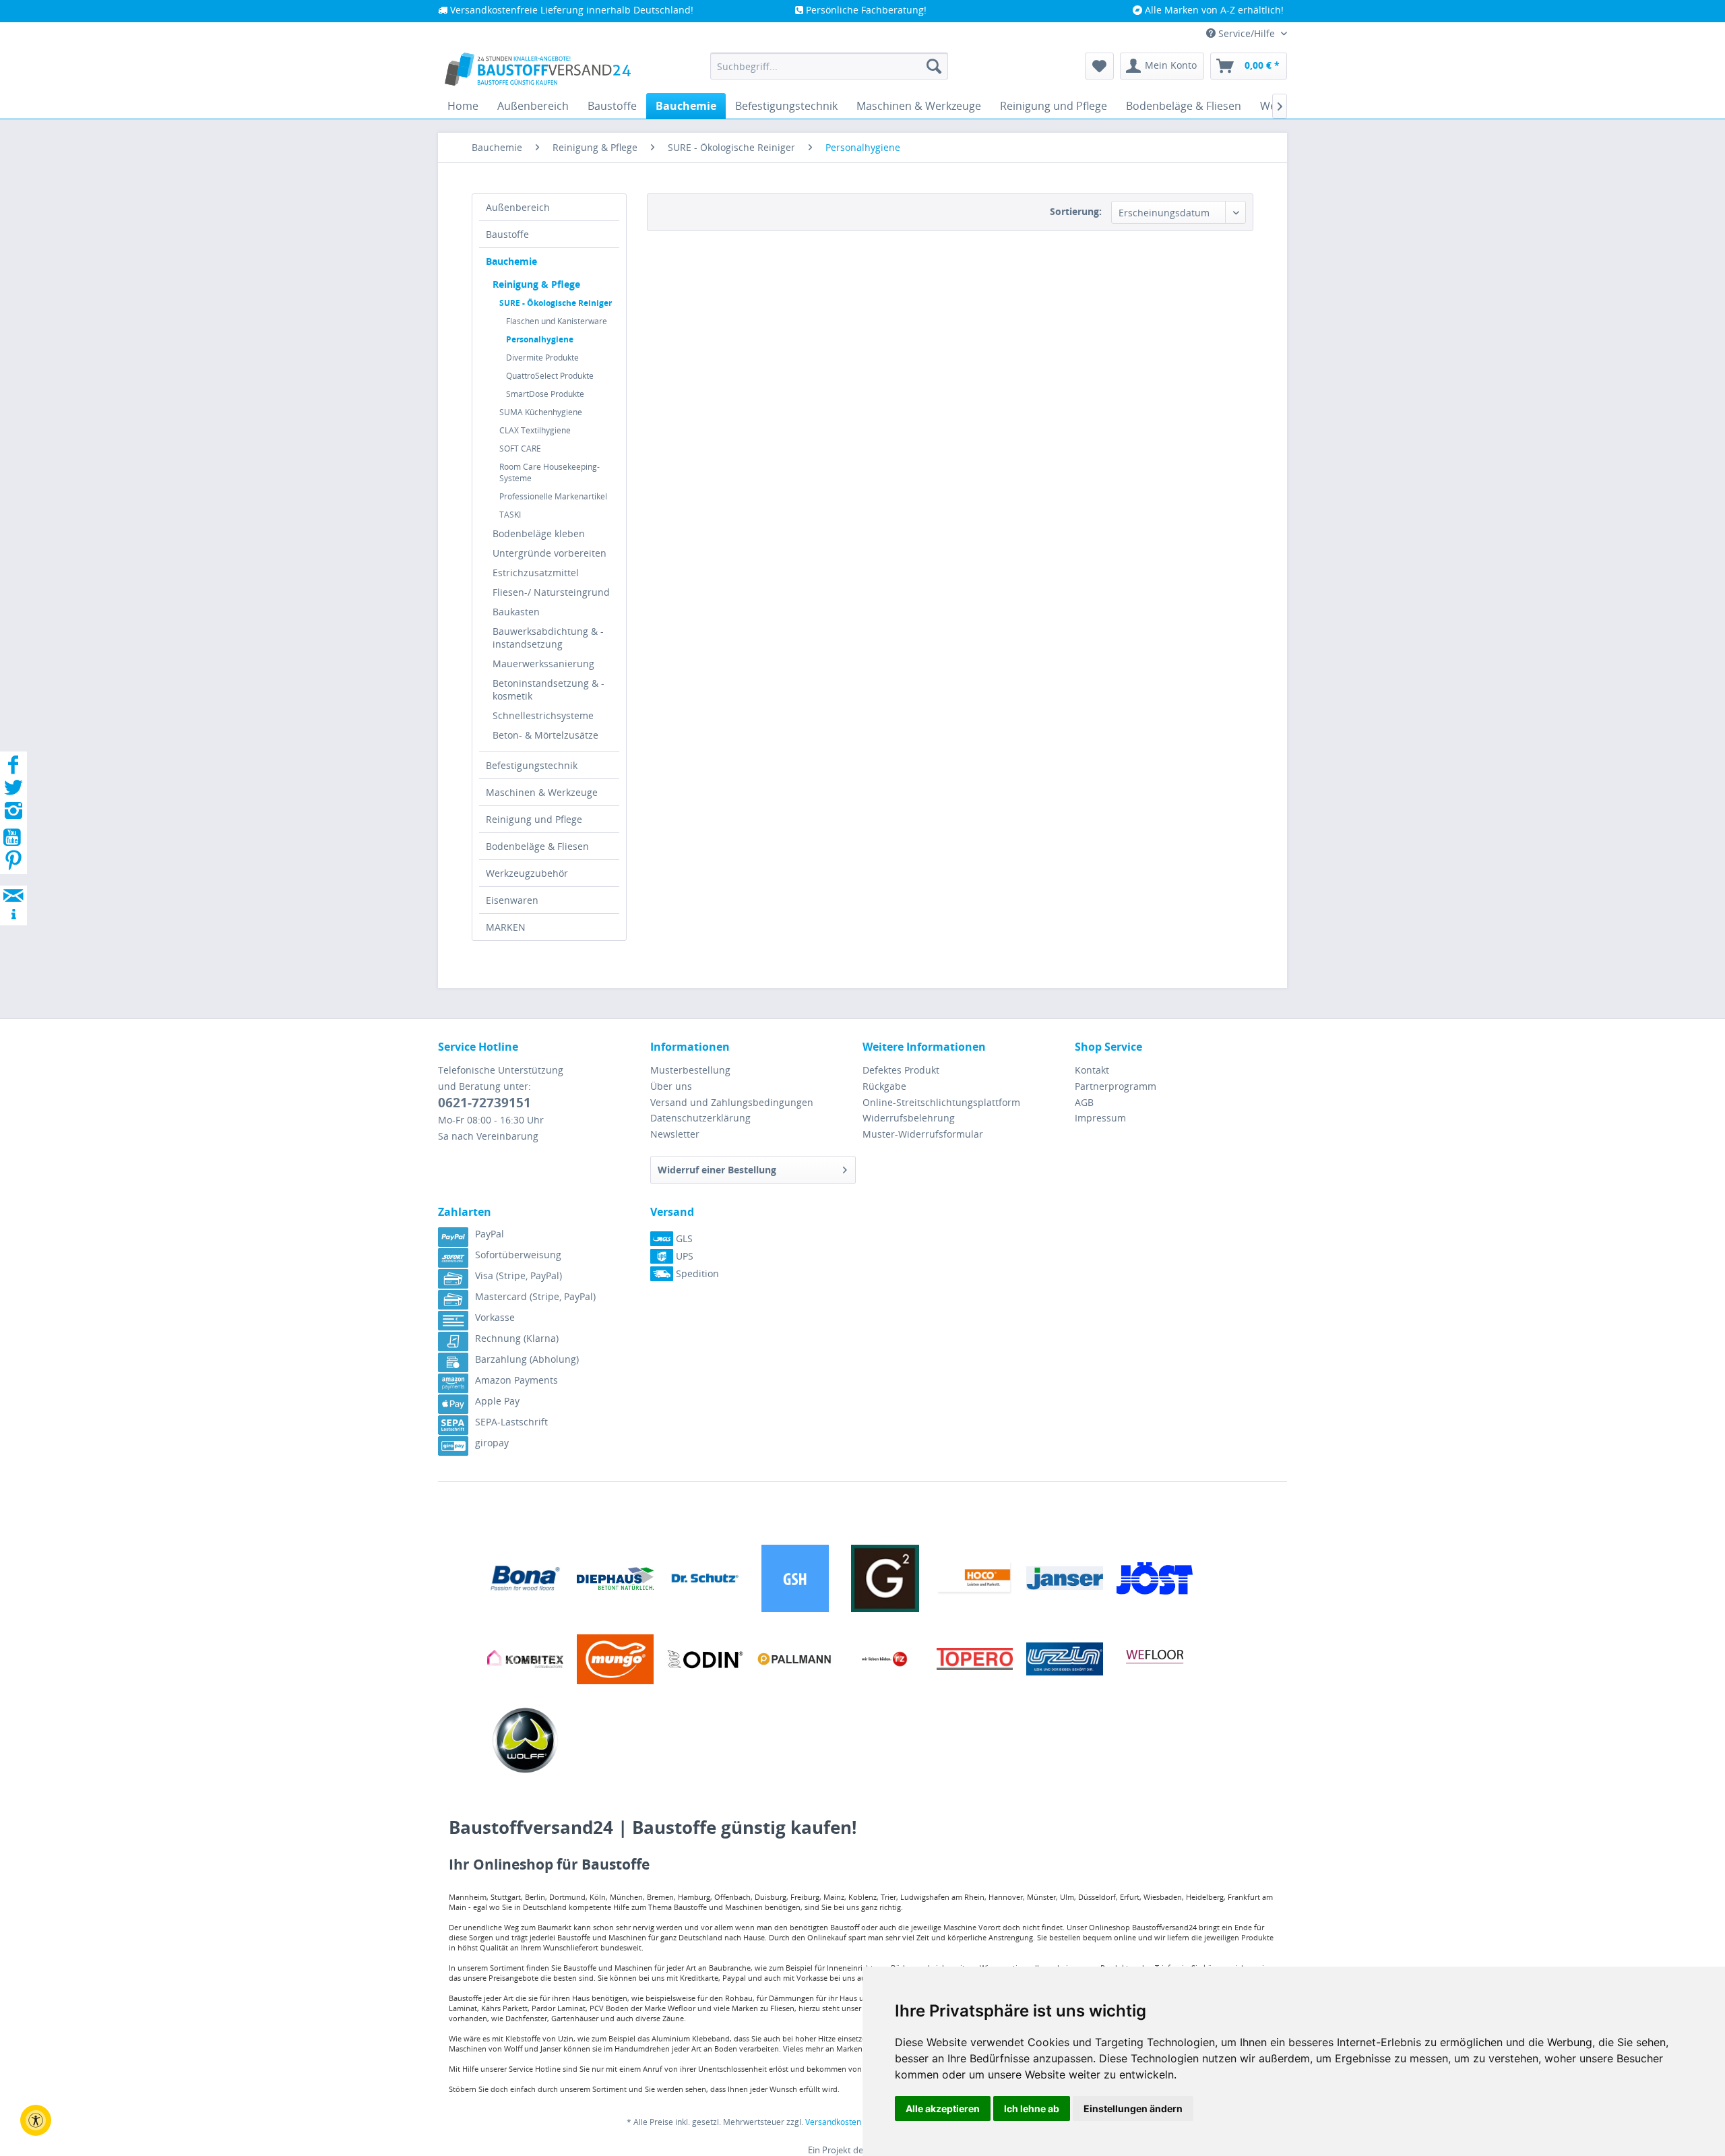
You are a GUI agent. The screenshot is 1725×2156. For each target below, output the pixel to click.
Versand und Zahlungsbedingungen (732, 1102)
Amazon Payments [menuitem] (516, 1380)
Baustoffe (507, 234)
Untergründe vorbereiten (550, 553)
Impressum (1100, 1118)
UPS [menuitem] (683, 1256)
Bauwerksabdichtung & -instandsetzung (548, 638)
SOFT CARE (520, 449)
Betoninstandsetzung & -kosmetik (548, 689)
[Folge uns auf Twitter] (13, 792)
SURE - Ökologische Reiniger (556, 303)
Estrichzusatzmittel (536, 573)
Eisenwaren (512, 900)
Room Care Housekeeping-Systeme (550, 472)
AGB (1084, 1102)
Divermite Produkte (542, 358)
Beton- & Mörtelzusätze (545, 735)
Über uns (671, 1086)
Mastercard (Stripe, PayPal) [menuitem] (535, 1296)
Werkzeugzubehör (527, 873)
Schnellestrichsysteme (543, 715)
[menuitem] (829, 66)
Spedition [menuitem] (696, 1273)
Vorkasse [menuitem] (495, 1317)
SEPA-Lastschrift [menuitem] (511, 1422)
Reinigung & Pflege (536, 284)
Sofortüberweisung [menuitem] (518, 1255)
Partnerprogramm (1116, 1086)
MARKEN (506, 927)
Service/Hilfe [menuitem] (1247, 33)
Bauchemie (511, 261)
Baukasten (516, 612)
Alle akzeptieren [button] (943, 2108)
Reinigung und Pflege (534, 819)
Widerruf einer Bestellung (717, 1170)
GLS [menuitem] (683, 1238)
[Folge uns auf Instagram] (13, 814)
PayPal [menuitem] (490, 1234)
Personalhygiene (540, 339)
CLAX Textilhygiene (535, 430)
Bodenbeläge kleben (539, 533)
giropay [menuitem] (492, 1443)
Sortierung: (1076, 211)
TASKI (510, 515)
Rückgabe (884, 1086)
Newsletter (675, 1134)
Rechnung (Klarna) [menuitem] (517, 1338)
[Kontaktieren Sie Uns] (13, 883)
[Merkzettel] (1099, 66)
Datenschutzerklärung (700, 1118)
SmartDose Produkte (545, 394)
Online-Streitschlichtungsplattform (941, 1102)
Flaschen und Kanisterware (557, 321)
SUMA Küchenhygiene (541, 412)
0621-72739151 (484, 1103)
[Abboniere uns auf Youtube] (13, 839)
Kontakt (1092, 1070)
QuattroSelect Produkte (550, 376)
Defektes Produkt (901, 1070)
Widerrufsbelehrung (909, 1118)
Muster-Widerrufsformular (923, 1134)
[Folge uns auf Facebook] (13, 769)
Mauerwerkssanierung (543, 664)
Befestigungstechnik (532, 765)
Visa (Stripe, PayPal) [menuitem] (519, 1275)
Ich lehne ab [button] (1032, 2108)
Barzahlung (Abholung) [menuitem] (527, 1359)
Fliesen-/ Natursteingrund (551, 592)
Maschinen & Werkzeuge (542, 792)
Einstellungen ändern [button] (1133, 2108)
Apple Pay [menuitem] (497, 1401)
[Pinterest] (13, 864)
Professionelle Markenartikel (553, 496)
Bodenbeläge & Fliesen (537, 846)
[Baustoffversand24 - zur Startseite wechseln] (538, 69)
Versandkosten (833, 2122)
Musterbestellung (690, 1070)
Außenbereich (518, 207)
